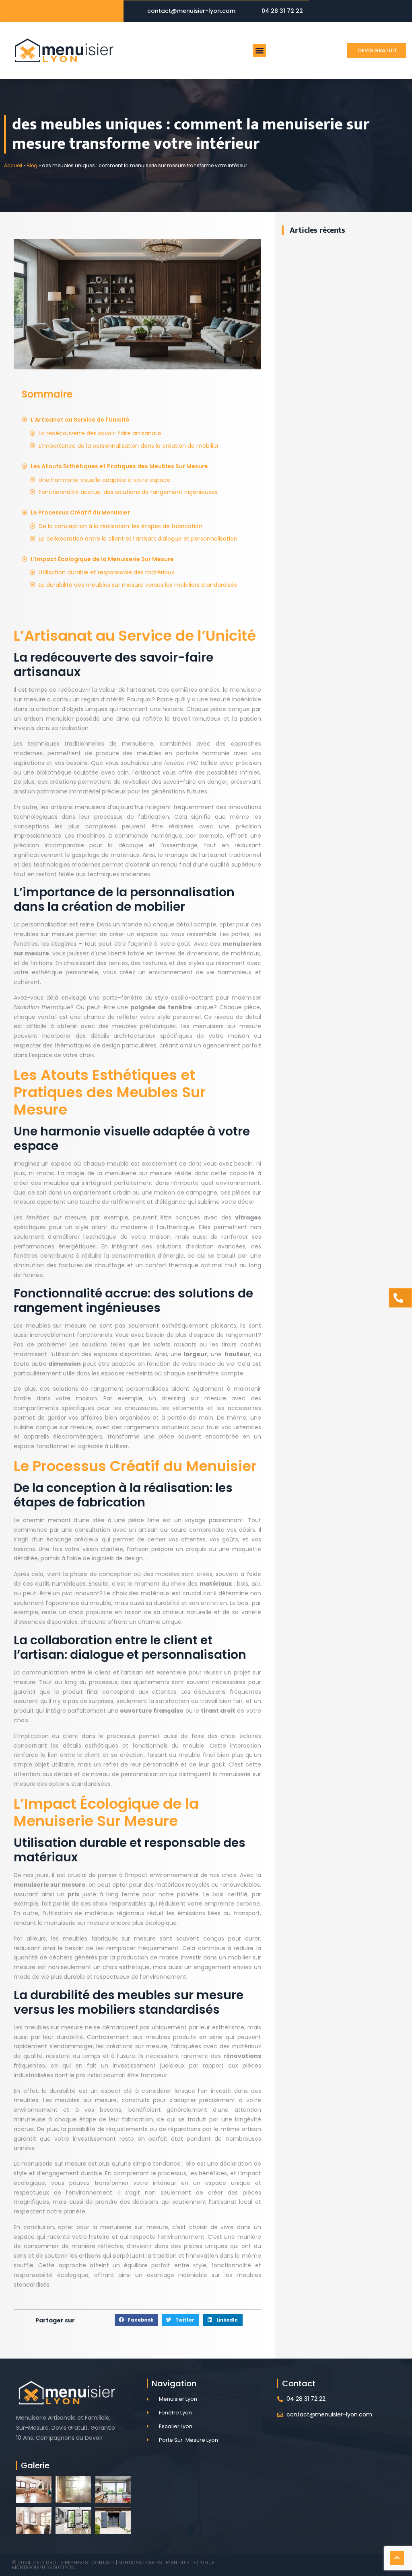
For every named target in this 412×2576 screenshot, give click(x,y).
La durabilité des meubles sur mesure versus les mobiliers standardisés (138, 585)
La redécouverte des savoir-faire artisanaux (100, 433)
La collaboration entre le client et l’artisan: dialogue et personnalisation (138, 539)
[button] (259, 50)
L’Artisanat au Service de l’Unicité (80, 420)
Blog (32, 166)
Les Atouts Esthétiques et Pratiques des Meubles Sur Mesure (119, 466)
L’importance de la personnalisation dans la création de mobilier (129, 446)
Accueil (13, 166)
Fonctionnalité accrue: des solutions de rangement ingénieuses (128, 492)
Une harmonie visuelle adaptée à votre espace (105, 480)
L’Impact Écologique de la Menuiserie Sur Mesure (102, 559)
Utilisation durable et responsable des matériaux (106, 572)
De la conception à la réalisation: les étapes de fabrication (121, 526)
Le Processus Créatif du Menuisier (80, 512)
